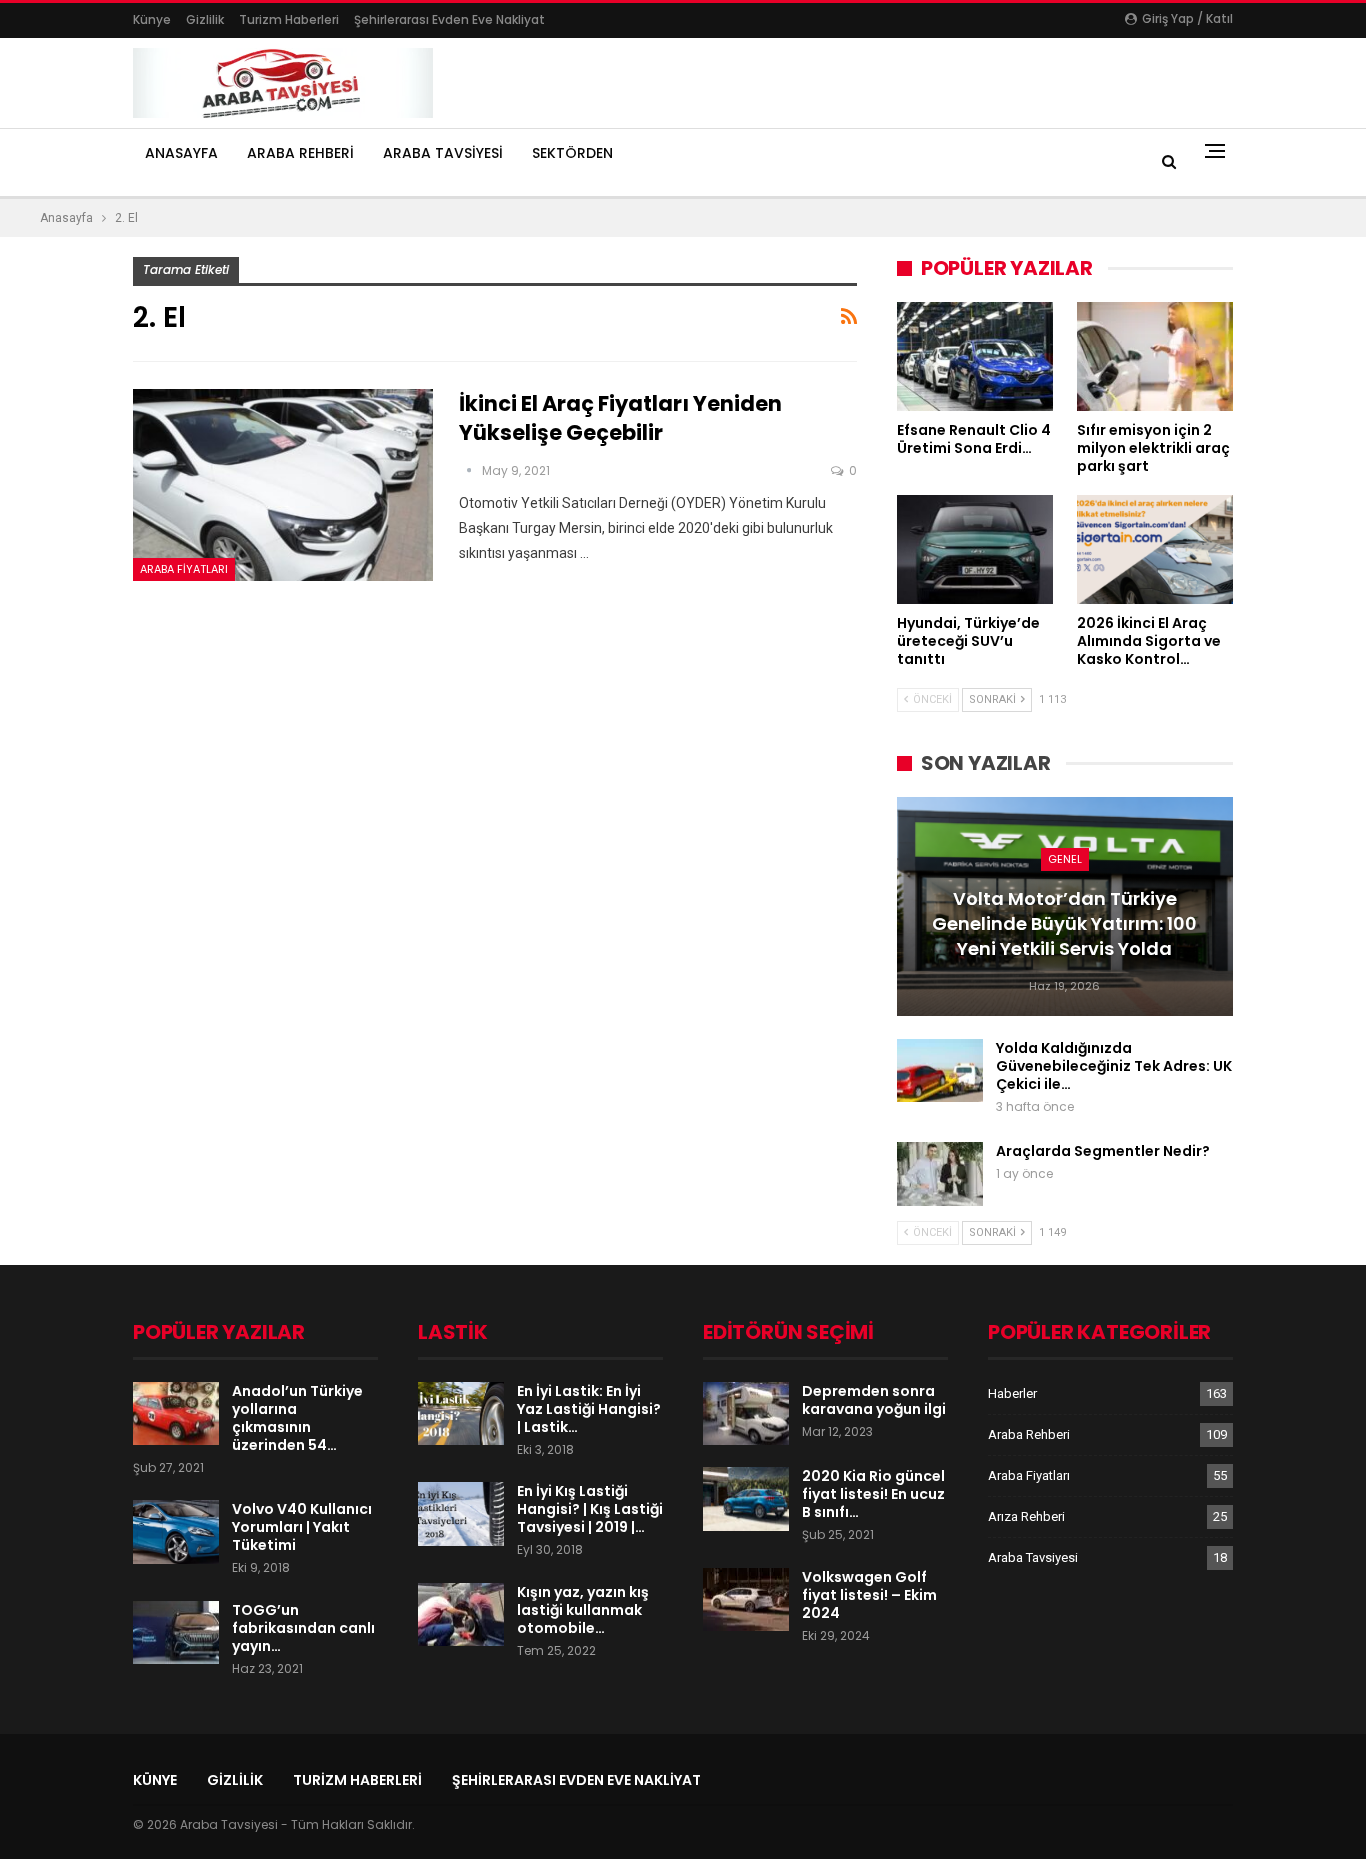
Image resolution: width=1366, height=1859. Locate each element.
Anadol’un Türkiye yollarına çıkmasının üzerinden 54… (297, 1418)
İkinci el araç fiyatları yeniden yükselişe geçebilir (620, 418)
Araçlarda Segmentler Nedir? (1103, 1151)
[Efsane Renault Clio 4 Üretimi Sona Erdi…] (975, 356)
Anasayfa (181, 153)
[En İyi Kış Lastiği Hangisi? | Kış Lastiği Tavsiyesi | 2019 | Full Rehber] (461, 1514)
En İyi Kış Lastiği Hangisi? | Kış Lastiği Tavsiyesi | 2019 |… (590, 1509)
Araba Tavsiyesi (443, 153)
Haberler (1012, 1393)
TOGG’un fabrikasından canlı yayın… (303, 1628)
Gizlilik (205, 19)
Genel (1065, 859)
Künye (152, 19)
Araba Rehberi (300, 153)
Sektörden (572, 153)
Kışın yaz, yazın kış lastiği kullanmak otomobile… (583, 1610)
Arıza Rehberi (1026, 1516)
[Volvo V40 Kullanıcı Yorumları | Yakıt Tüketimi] (176, 1532)
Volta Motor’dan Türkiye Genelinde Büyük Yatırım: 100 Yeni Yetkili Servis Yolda (1064, 923)
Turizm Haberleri (289, 19)
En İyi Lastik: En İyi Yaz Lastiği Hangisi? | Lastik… (589, 1409)
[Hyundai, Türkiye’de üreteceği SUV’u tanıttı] (975, 549)
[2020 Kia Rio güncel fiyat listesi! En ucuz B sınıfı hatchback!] (746, 1499)
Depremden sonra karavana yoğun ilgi (874, 1400)
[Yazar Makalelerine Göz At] (470, 470)
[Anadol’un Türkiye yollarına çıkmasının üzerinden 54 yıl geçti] (176, 1414)
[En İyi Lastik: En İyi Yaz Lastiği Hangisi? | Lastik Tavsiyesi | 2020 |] (461, 1414)
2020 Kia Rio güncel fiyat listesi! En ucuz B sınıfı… (873, 1494)
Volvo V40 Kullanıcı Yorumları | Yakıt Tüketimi (302, 1527)
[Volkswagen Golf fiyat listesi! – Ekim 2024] (746, 1600)
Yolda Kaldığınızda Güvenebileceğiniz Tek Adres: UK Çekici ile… (1114, 1066)
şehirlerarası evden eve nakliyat (449, 19)
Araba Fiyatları (184, 569)
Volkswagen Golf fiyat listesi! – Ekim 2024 (869, 1595)
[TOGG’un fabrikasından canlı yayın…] (176, 1633)
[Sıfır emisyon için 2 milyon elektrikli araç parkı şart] (1155, 356)
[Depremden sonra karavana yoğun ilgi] (746, 1414)
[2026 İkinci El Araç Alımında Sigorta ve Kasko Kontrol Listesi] (1155, 549)
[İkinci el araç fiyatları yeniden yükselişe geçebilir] (283, 485)
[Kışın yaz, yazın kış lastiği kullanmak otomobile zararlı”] (461, 1615)
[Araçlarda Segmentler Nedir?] (940, 1174)
